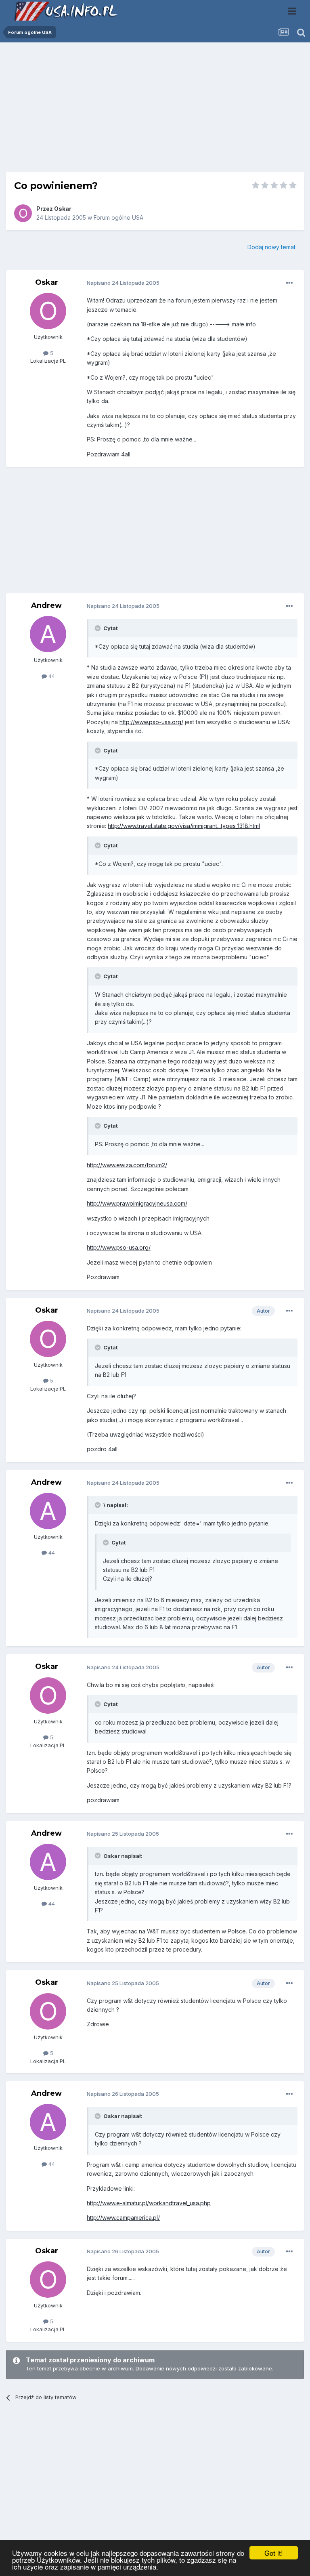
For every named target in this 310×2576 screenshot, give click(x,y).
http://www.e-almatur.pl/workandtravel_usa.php (149, 2203)
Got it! (274, 2553)
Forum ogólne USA (118, 217)
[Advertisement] (155, 110)
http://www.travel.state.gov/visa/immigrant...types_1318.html (184, 826)
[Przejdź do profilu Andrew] (48, 634)
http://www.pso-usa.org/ (151, 722)
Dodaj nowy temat (271, 247)
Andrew (46, 605)
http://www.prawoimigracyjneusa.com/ (137, 1203)
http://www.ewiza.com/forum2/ (127, 1165)
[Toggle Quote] (98, 628)
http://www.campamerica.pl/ (123, 2218)
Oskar (63, 209)
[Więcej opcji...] (289, 283)
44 (51, 676)
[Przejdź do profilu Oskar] (23, 213)
